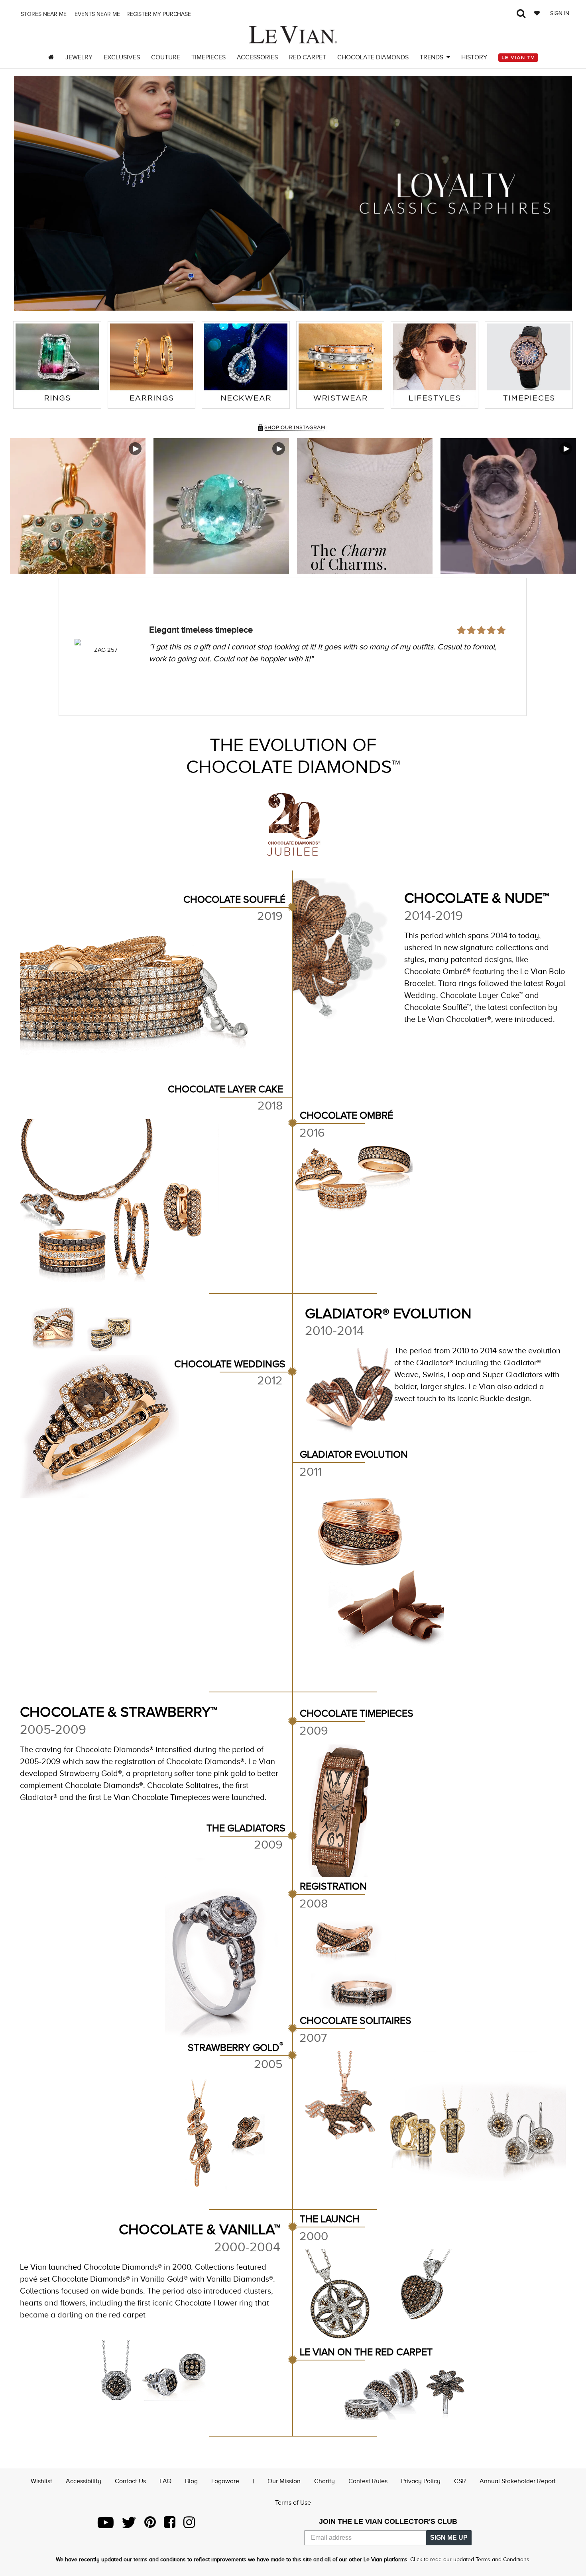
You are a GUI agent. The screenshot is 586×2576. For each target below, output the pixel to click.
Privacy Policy (421, 2481)
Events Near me (96, 14)
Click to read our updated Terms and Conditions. (470, 2559)
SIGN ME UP (449, 2538)
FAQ (165, 2481)
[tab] (57, 365)
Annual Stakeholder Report (518, 2481)
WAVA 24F (106, 650)
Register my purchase (159, 14)
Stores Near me (43, 14)
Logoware (225, 2481)
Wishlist (41, 2481)
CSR (460, 2481)
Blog (191, 2481)
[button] (29, 193)
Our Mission (284, 2481)
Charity (324, 2481)
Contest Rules (368, 2481)
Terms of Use (293, 2503)
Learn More (78, 506)
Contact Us (130, 2481)
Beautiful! (167, 608)
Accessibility (84, 2481)
